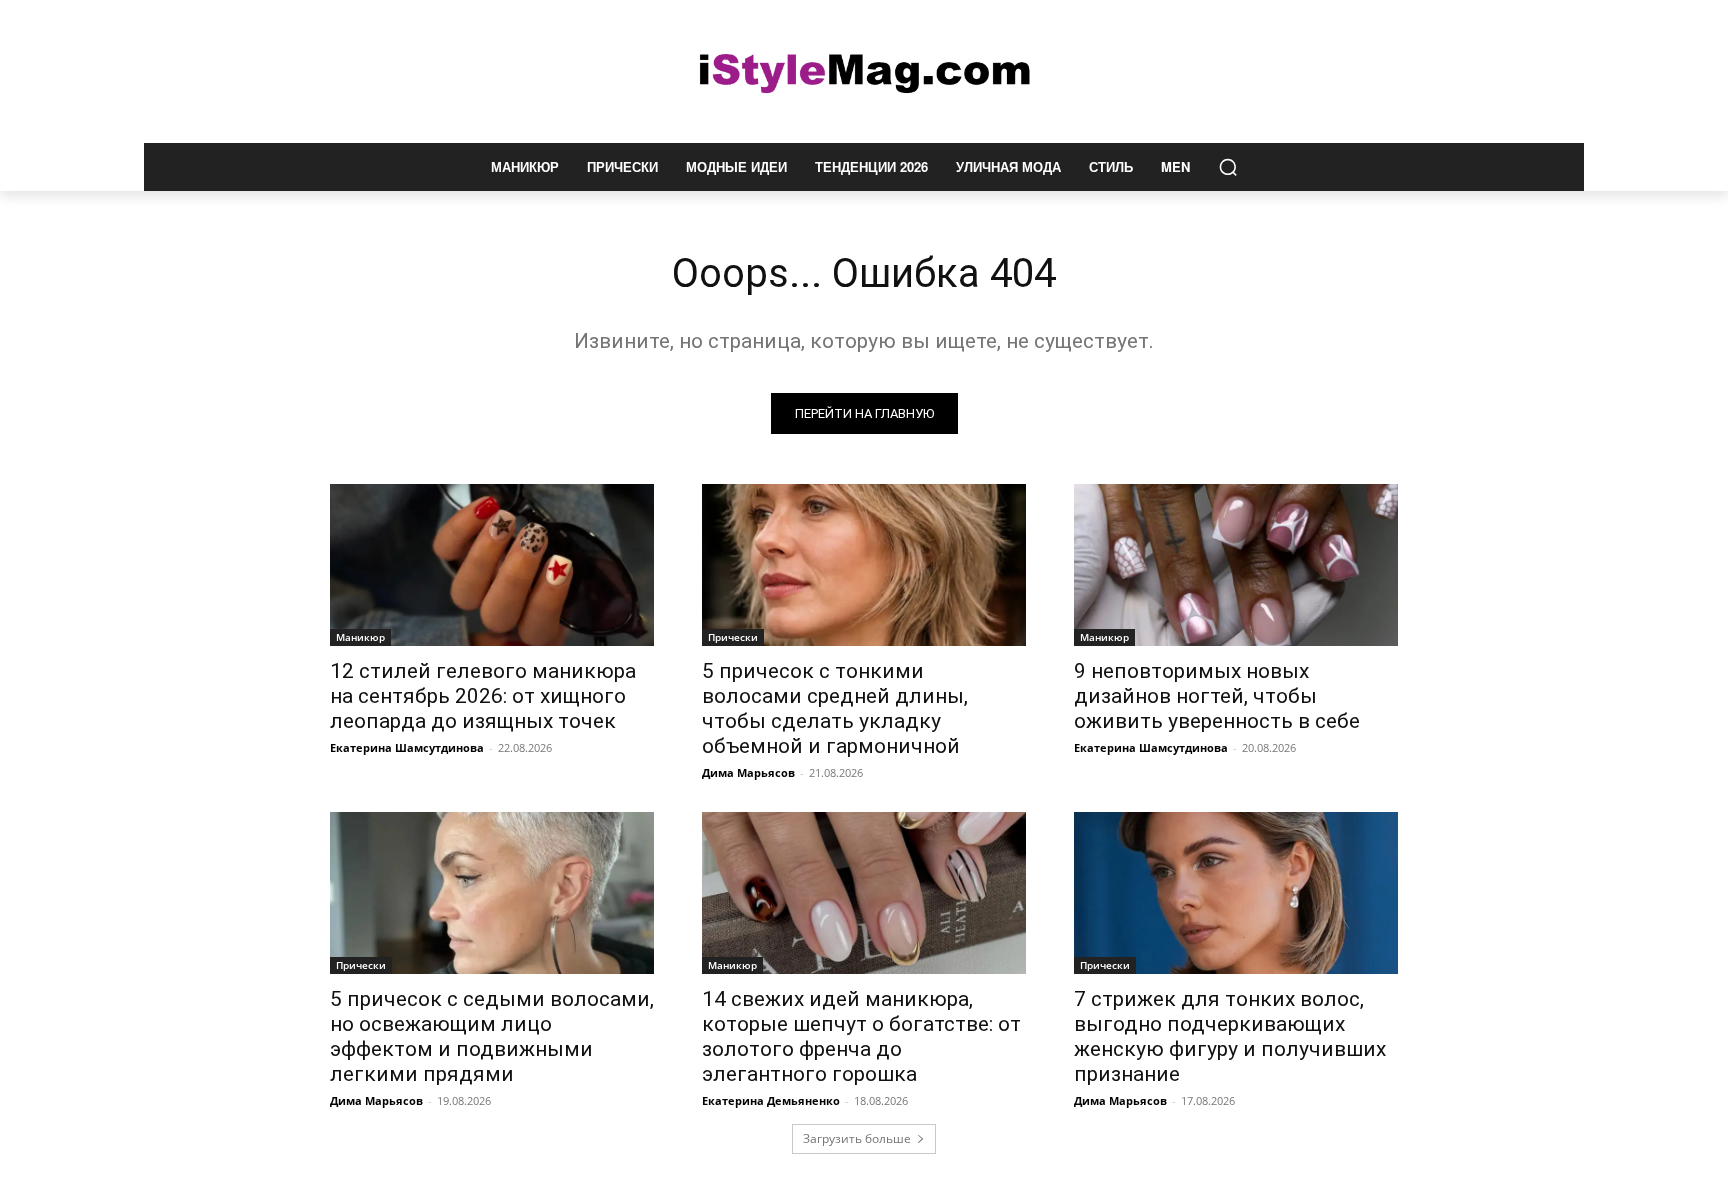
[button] (1228, 167)
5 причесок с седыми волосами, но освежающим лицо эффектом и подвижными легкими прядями (492, 1036)
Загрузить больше (857, 1138)
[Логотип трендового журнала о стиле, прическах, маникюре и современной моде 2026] (864, 71)
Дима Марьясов (748, 772)
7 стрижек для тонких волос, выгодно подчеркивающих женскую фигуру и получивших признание (1230, 1036)
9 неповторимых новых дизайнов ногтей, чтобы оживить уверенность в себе (1217, 696)
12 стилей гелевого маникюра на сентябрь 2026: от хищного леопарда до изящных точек (483, 696)
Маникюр (360, 637)
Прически (733, 637)
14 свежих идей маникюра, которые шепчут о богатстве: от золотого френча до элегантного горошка (861, 1036)
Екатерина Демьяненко (771, 1100)
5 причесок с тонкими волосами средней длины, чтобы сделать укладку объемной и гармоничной (835, 708)
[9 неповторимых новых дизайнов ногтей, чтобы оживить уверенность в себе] (1236, 565)
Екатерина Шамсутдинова (407, 747)
